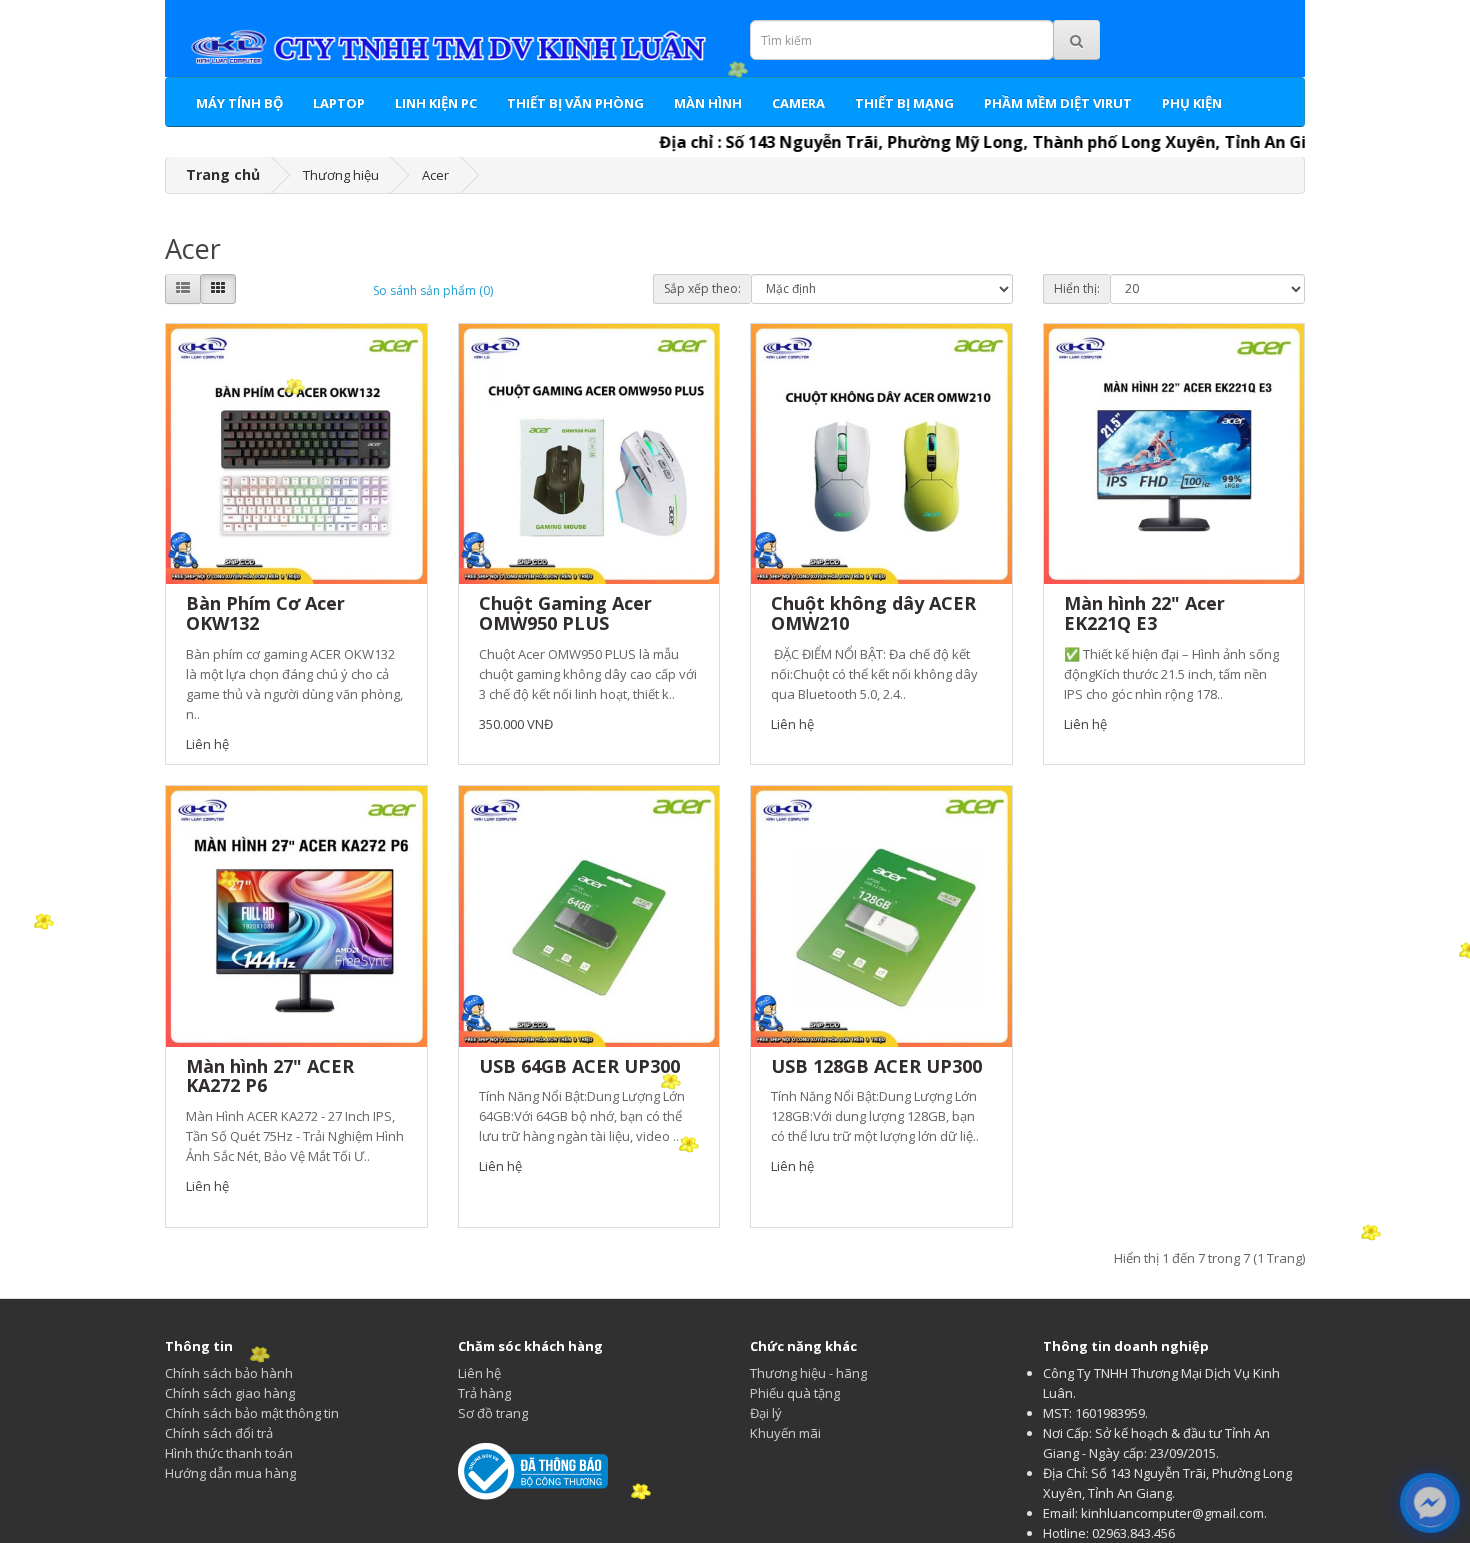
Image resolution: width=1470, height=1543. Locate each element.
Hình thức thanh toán (229, 1453)
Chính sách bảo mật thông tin (252, 1413)
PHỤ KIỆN (1192, 103)
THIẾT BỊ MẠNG (904, 103)
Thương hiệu (341, 175)
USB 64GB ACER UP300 (579, 1066)
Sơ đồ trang (493, 1413)
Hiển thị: (1077, 288)
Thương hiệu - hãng (808, 1373)
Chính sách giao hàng (230, 1393)
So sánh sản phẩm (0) (433, 290)
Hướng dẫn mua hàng (230, 1473)
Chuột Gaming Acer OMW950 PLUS (565, 613)
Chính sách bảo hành (229, 1373)
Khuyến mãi (785, 1433)
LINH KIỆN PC (436, 103)
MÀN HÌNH (708, 103)
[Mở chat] (1430, 1503)
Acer (435, 175)
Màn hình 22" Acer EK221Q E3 (1144, 613)
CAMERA (798, 103)
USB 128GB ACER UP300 (876, 1066)
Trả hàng (484, 1393)
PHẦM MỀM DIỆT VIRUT (1058, 103)
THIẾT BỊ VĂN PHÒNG (575, 103)
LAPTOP (339, 103)
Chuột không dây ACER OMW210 (873, 613)
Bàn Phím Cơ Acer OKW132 (265, 613)
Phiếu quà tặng (795, 1393)
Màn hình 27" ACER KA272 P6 (270, 1076)
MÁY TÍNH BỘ (239, 103)
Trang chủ (223, 174)
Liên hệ (479, 1373)
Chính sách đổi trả (219, 1433)
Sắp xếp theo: (702, 288)
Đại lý (766, 1413)
